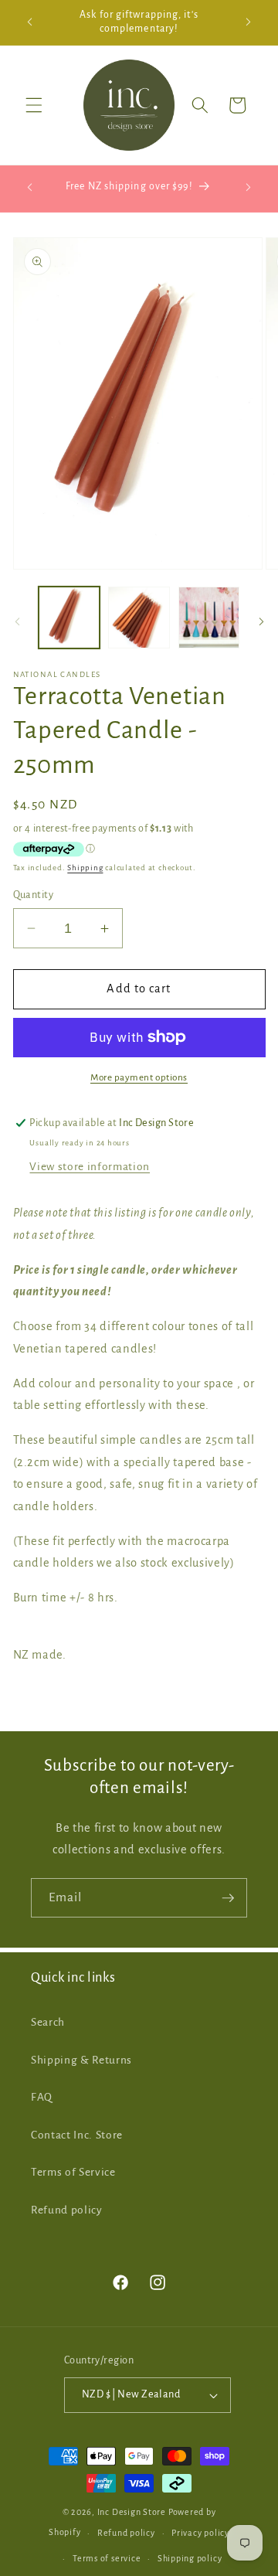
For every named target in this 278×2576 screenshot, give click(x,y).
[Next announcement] (249, 22)
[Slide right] (261, 621)
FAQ (42, 2097)
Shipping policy (190, 2558)
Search (48, 2022)
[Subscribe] (228, 1898)
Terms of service (107, 2558)
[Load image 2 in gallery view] (139, 618)
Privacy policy (200, 2533)
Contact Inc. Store (77, 2135)
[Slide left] (17, 621)
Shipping (85, 868)
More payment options (139, 1077)
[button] (34, 105)
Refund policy (67, 2210)
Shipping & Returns (81, 2060)
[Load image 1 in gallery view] (69, 618)
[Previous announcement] (30, 22)
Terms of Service (73, 2172)
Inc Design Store (132, 2512)
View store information (90, 1167)
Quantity (34, 895)
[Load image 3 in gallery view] (209, 618)
